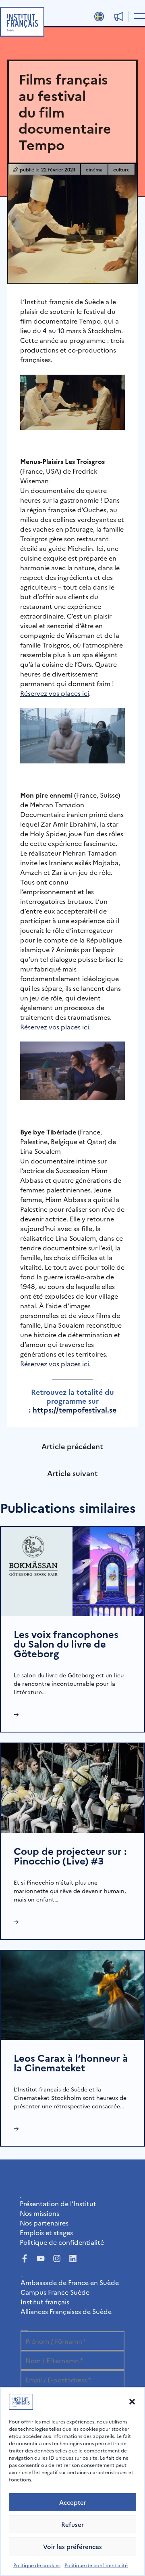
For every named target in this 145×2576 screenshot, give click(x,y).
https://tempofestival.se (75, 1410)
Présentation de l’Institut (58, 2203)
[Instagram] (57, 2258)
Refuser (72, 2524)
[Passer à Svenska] (99, 16)
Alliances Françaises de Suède (66, 2311)
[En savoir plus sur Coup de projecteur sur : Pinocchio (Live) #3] (72, 1787)
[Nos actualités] (119, 16)
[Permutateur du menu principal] (138, 16)
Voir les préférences (72, 2546)
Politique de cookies (37, 2565)
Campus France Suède (55, 2292)
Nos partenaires (44, 2223)
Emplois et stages (46, 2232)
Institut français (45, 2302)
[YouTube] (41, 2258)
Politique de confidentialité (96, 2565)
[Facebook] (25, 2258)
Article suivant (72, 1473)
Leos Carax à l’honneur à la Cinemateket (71, 2062)
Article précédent (72, 1446)
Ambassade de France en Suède (70, 2282)
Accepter (73, 2502)
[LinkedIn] (73, 2258)
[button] (132, 2402)
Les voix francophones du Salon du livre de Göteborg (66, 1643)
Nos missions (39, 2213)
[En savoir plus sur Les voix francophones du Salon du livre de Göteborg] (72, 1570)
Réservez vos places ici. (55, 1363)
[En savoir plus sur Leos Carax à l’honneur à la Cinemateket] (72, 1994)
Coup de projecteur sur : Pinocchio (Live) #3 (70, 1855)
